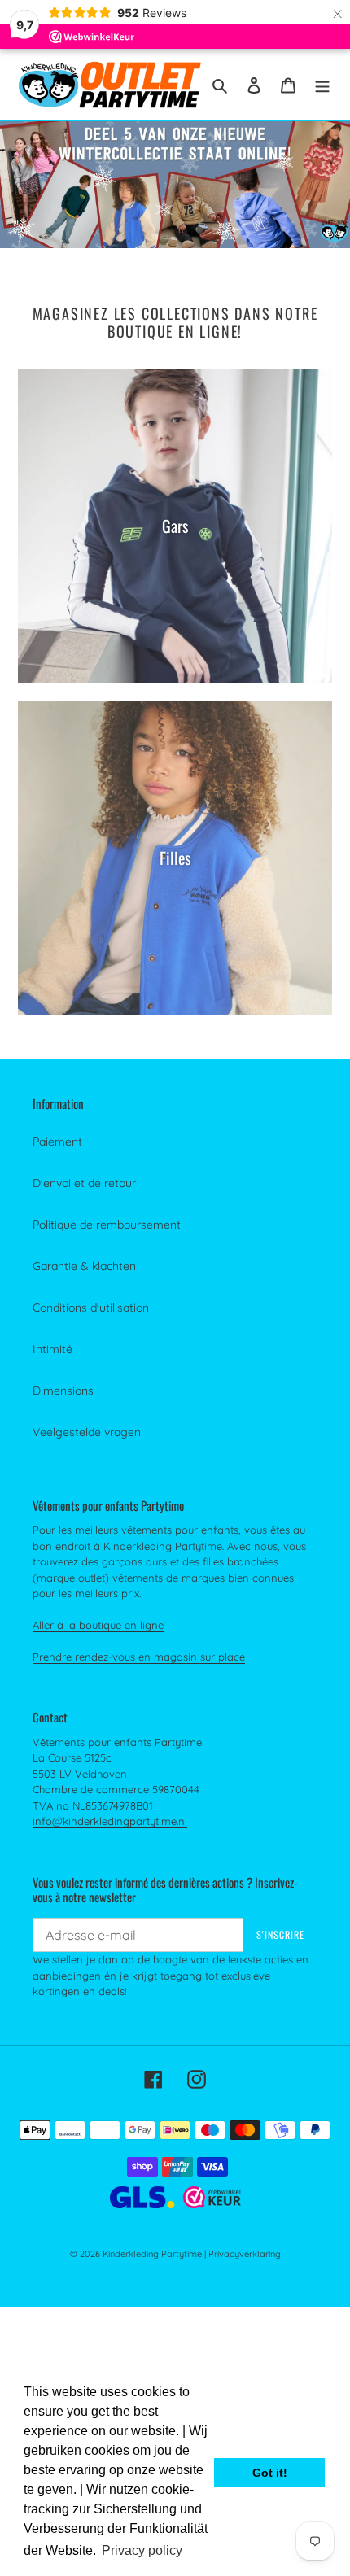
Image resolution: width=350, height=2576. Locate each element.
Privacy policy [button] (142, 2550)
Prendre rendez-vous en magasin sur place (139, 1657)
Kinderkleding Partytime (152, 2254)
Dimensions (63, 1391)
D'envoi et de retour (84, 1183)
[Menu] (322, 84)
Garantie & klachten (84, 1266)
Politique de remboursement (107, 1225)
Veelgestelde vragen (87, 1432)
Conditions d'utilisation (91, 1308)
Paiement (57, 1142)
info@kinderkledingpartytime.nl (110, 1821)
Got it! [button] (270, 2473)
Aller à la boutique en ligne (98, 1625)
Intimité (52, 1349)
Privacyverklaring (245, 2254)
